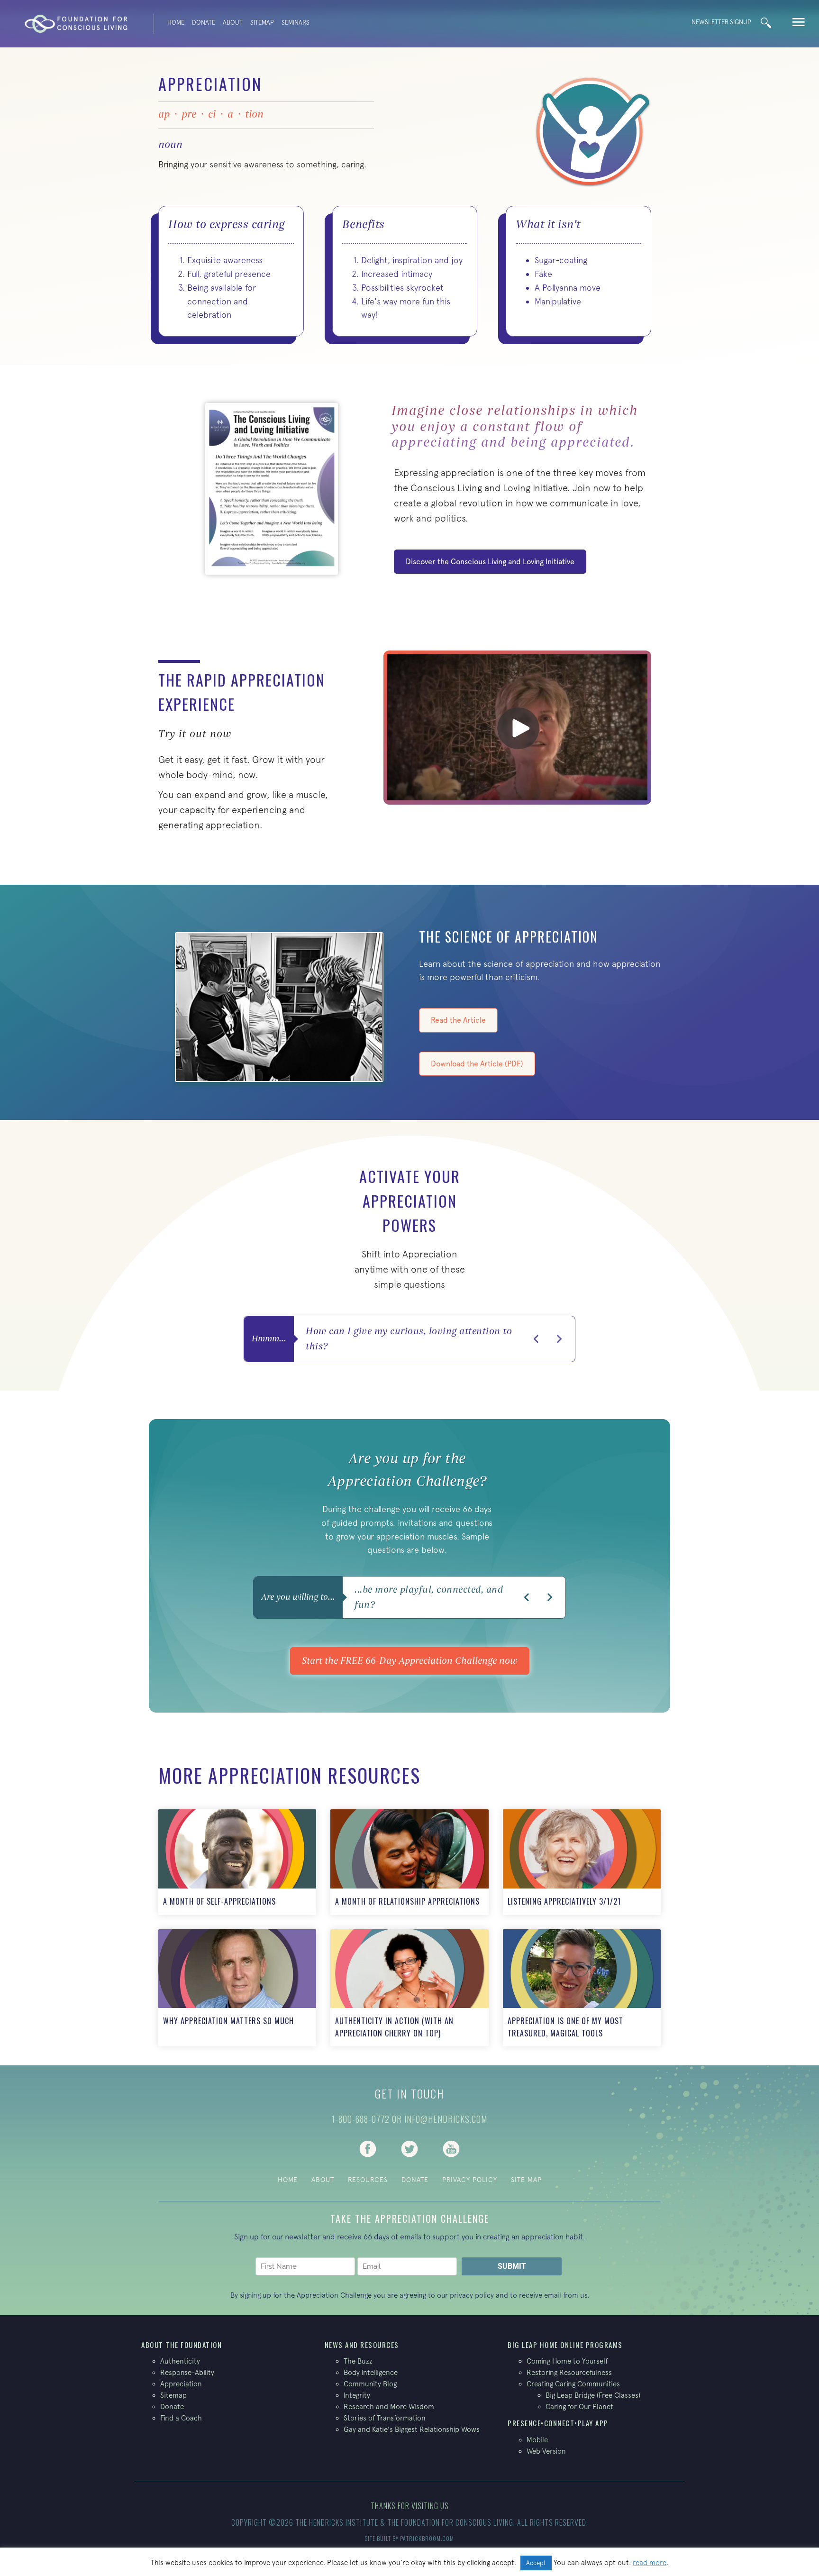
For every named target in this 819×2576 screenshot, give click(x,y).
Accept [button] (536, 2563)
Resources (368, 2180)
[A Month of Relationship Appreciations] (409, 1862)
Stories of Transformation (385, 2418)
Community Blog (370, 2384)
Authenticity (180, 2361)
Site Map (526, 2180)
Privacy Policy (470, 2180)
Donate (204, 23)
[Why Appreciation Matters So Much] (237, 1988)
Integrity (357, 2395)
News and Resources (362, 2345)
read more (650, 2562)
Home (176, 23)
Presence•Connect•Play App (558, 2423)
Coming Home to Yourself (567, 2361)
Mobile (537, 2440)
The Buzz (358, 2361)
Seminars (296, 23)
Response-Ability (187, 2372)
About (233, 23)
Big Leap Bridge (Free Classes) (593, 2395)
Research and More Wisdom (389, 2406)
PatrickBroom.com (427, 2538)
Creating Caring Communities (573, 2384)
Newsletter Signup (721, 22)
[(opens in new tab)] (368, 2148)
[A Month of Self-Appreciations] (237, 1862)
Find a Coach (181, 2418)
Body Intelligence (371, 2372)
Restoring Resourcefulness (569, 2372)
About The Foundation (182, 2345)
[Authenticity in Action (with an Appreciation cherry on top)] (409, 1988)
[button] (537, 1339)
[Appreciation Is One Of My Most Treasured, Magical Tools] (582, 1988)
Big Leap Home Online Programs (565, 2345)
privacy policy (472, 2295)
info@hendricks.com (446, 2119)
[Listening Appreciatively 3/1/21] (582, 1862)
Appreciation (181, 2384)
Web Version (546, 2451)
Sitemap (262, 23)
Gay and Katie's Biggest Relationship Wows (412, 2429)
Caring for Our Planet (579, 2406)
